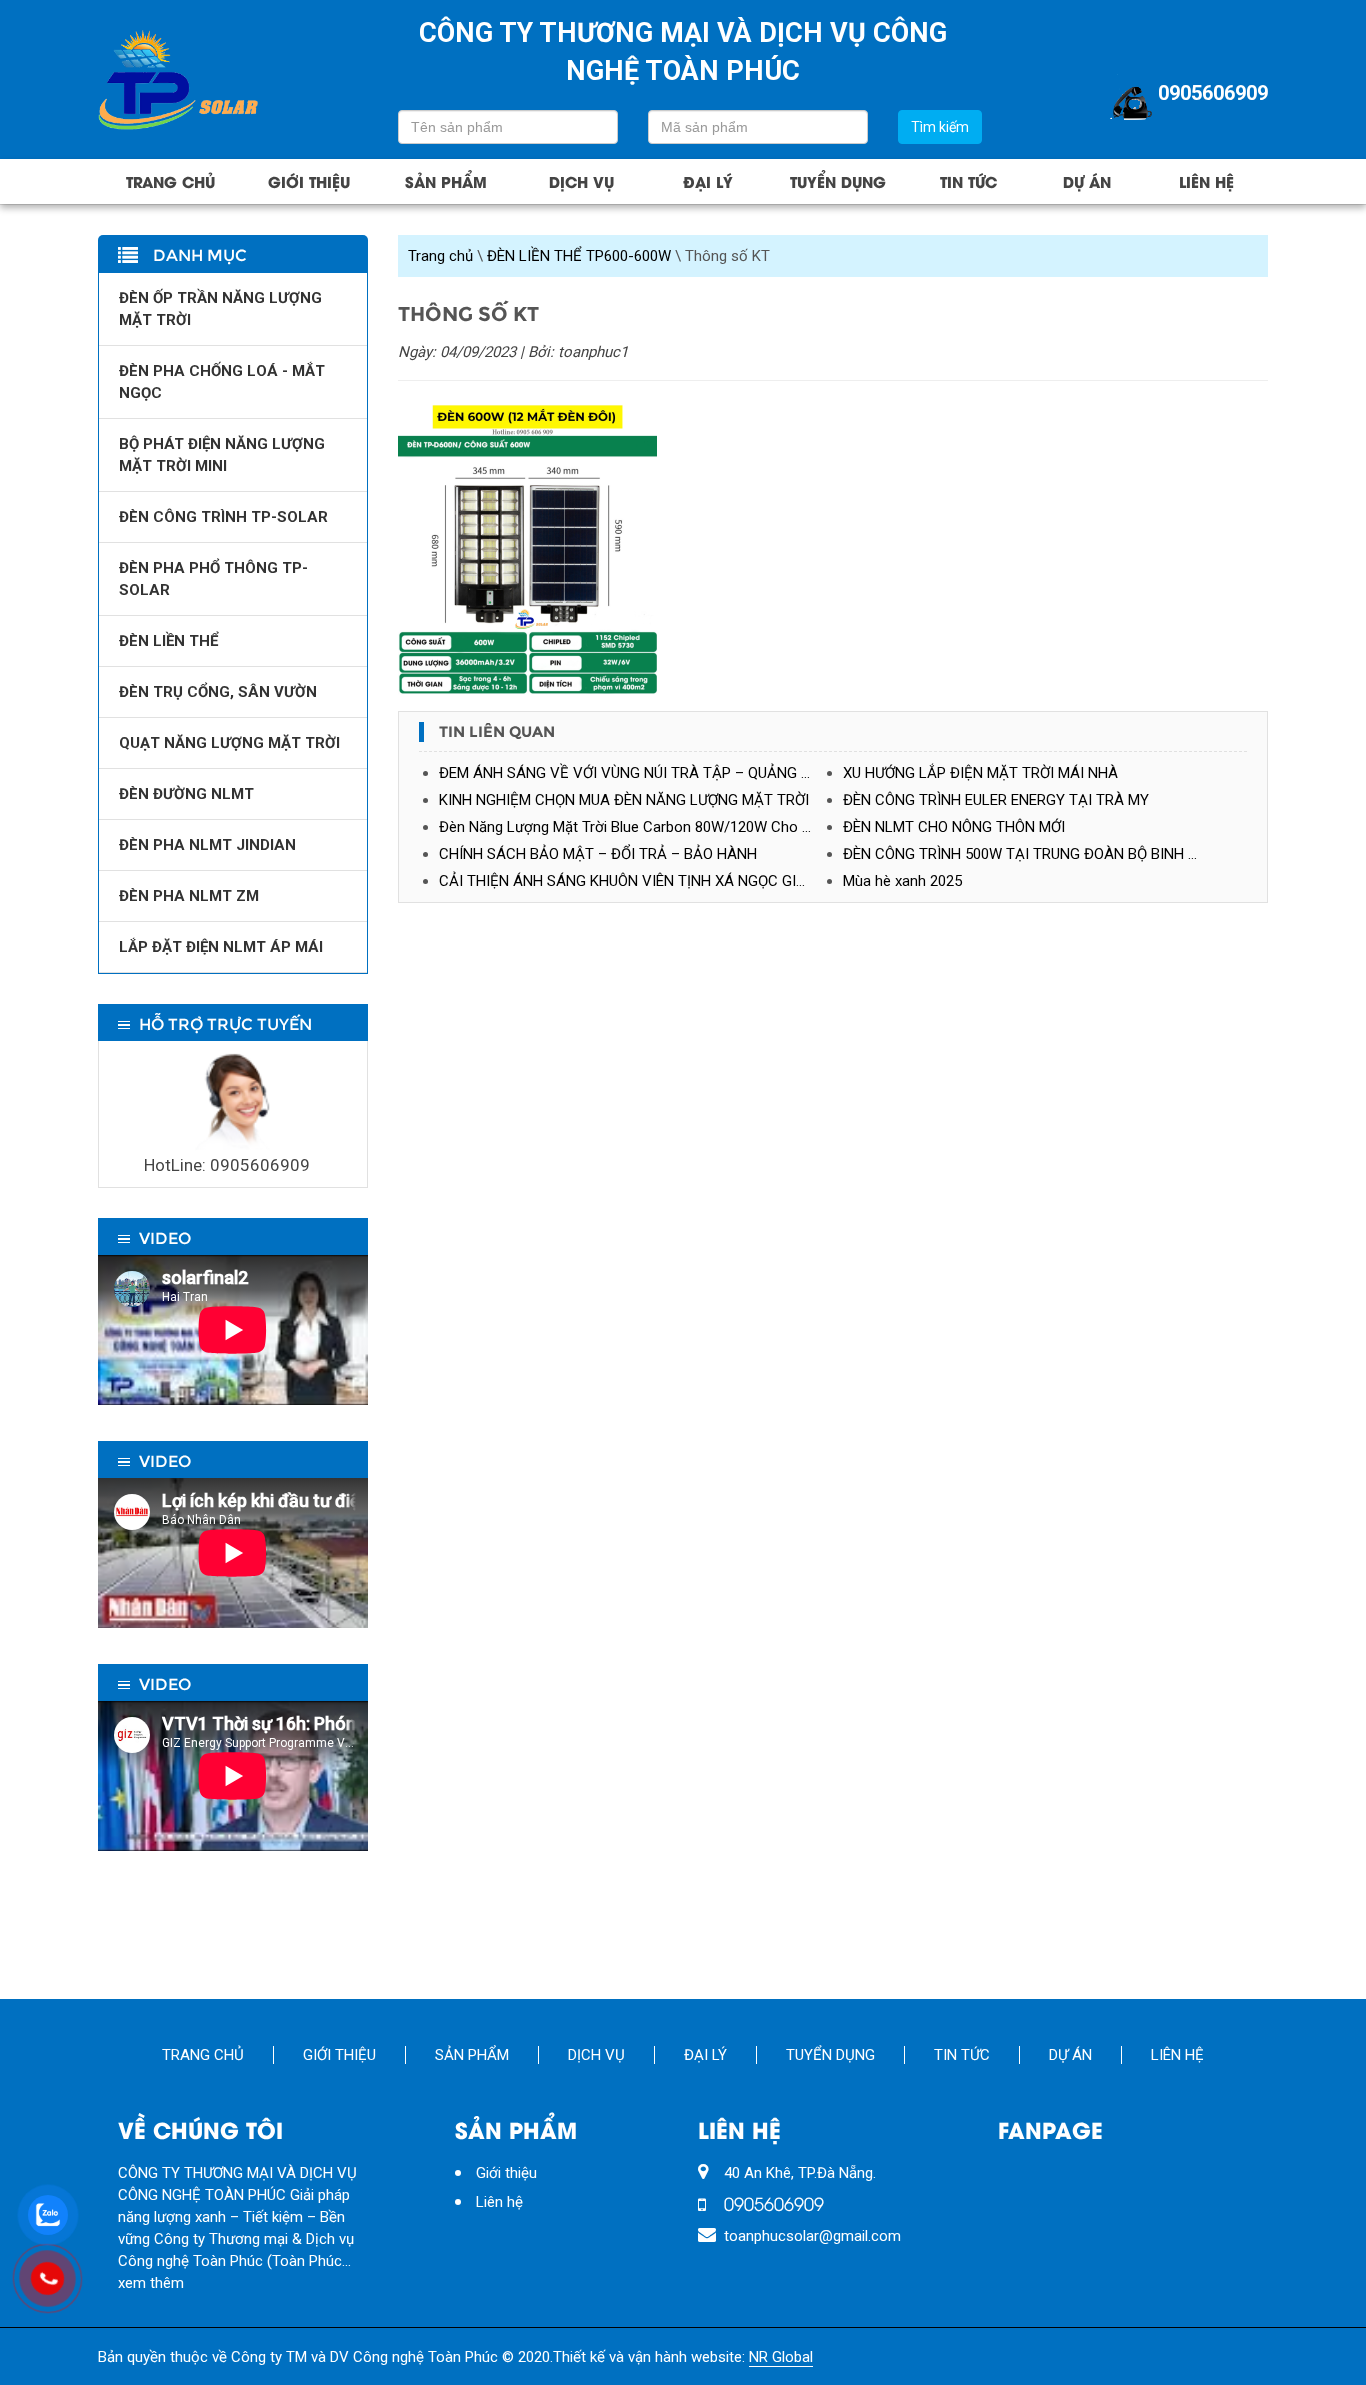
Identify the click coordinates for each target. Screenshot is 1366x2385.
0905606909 (1213, 93)
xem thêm (151, 2283)
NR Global (781, 2357)
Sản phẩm (446, 181)
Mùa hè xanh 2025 (902, 881)
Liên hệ (1206, 181)
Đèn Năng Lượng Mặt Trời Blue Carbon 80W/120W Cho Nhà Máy (641, 827)
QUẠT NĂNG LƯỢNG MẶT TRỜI (229, 743)
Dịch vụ (581, 181)
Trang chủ (170, 181)
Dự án (1087, 181)
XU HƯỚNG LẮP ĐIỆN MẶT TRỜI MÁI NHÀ (980, 773)
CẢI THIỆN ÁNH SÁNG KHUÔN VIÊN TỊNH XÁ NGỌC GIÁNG (632, 881)
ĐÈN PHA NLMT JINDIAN (207, 845)
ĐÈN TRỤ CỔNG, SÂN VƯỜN (218, 692)
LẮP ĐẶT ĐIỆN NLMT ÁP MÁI (221, 947)
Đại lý (708, 181)
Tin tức (968, 181)
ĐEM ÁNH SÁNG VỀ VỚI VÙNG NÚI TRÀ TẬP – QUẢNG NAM (636, 773)
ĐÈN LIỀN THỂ (168, 641)
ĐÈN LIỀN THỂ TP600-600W (579, 256)
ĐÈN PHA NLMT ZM (189, 896)
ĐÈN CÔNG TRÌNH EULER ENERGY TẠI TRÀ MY (996, 800)
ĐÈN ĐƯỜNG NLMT (186, 794)
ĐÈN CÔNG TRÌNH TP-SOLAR (223, 517)
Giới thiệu (309, 181)
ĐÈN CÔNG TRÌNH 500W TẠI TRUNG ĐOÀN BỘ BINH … (1020, 854)
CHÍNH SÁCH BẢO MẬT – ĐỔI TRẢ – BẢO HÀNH (598, 854)
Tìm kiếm (940, 127)
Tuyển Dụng (838, 181)
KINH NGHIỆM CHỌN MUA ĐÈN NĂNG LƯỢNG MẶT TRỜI (624, 800)
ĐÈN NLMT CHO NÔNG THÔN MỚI (954, 827)
